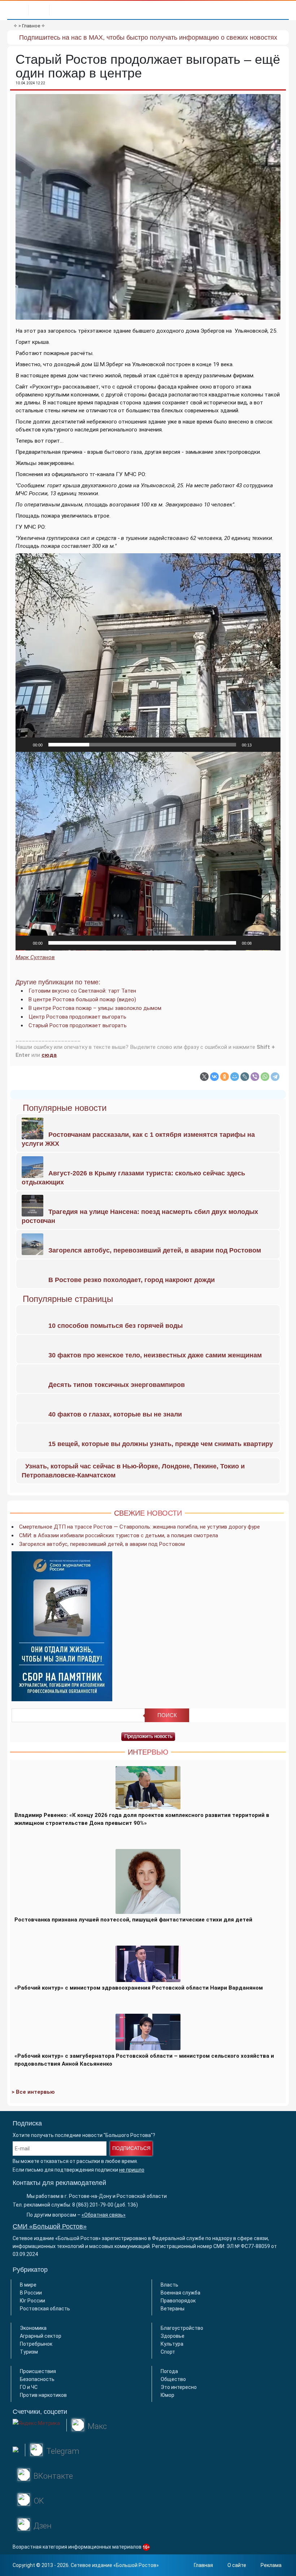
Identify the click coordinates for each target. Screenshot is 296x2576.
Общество (173, 2379)
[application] (148, 653)
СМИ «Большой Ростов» (50, 2226)
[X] (204, 1077)
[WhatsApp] (265, 1077)
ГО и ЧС (29, 2387)
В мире (28, 2285)
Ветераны (173, 2309)
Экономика (33, 2328)
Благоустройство (182, 2328)
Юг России (32, 2301)
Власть (169, 2285)
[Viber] (255, 1077)
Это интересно (179, 2387)
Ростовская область (45, 2309)
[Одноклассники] (225, 1077)
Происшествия (38, 2371)
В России (31, 2293)
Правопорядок (178, 2301)
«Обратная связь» (104, 2215)
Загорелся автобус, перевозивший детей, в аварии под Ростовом (102, 1544)
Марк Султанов (35, 957)
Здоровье (173, 2336)
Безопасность (37, 2379)
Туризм (29, 2352)
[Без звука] (260, 745)
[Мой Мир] (235, 1077)
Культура (172, 2344)
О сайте (237, 2565)
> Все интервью (33, 2092)
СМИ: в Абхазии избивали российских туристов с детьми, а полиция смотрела (119, 1535)
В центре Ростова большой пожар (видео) (82, 999)
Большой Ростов (136, 2565)
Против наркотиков (43, 2395)
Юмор (167, 2395)
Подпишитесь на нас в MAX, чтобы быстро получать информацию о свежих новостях (148, 37)
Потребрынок (36, 2344)
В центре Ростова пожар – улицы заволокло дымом (95, 1008)
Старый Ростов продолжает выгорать (78, 1025)
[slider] (142, 745)
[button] (148, 652)
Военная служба (180, 2293)
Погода (169, 2371)
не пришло (132, 2170)
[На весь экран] (271, 745)
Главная (203, 2565)
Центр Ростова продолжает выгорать (77, 1017)
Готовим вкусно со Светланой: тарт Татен (82, 991)
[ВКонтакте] (214, 1077)
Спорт (168, 2352)
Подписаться (131, 2148)
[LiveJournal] (245, 1077)
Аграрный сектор (41, 2336)
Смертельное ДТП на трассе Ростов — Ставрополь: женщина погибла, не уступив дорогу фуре (140, 1527)
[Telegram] (275, 1077)
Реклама (271, 2565)
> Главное (29, 26)
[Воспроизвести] (25, 745)
